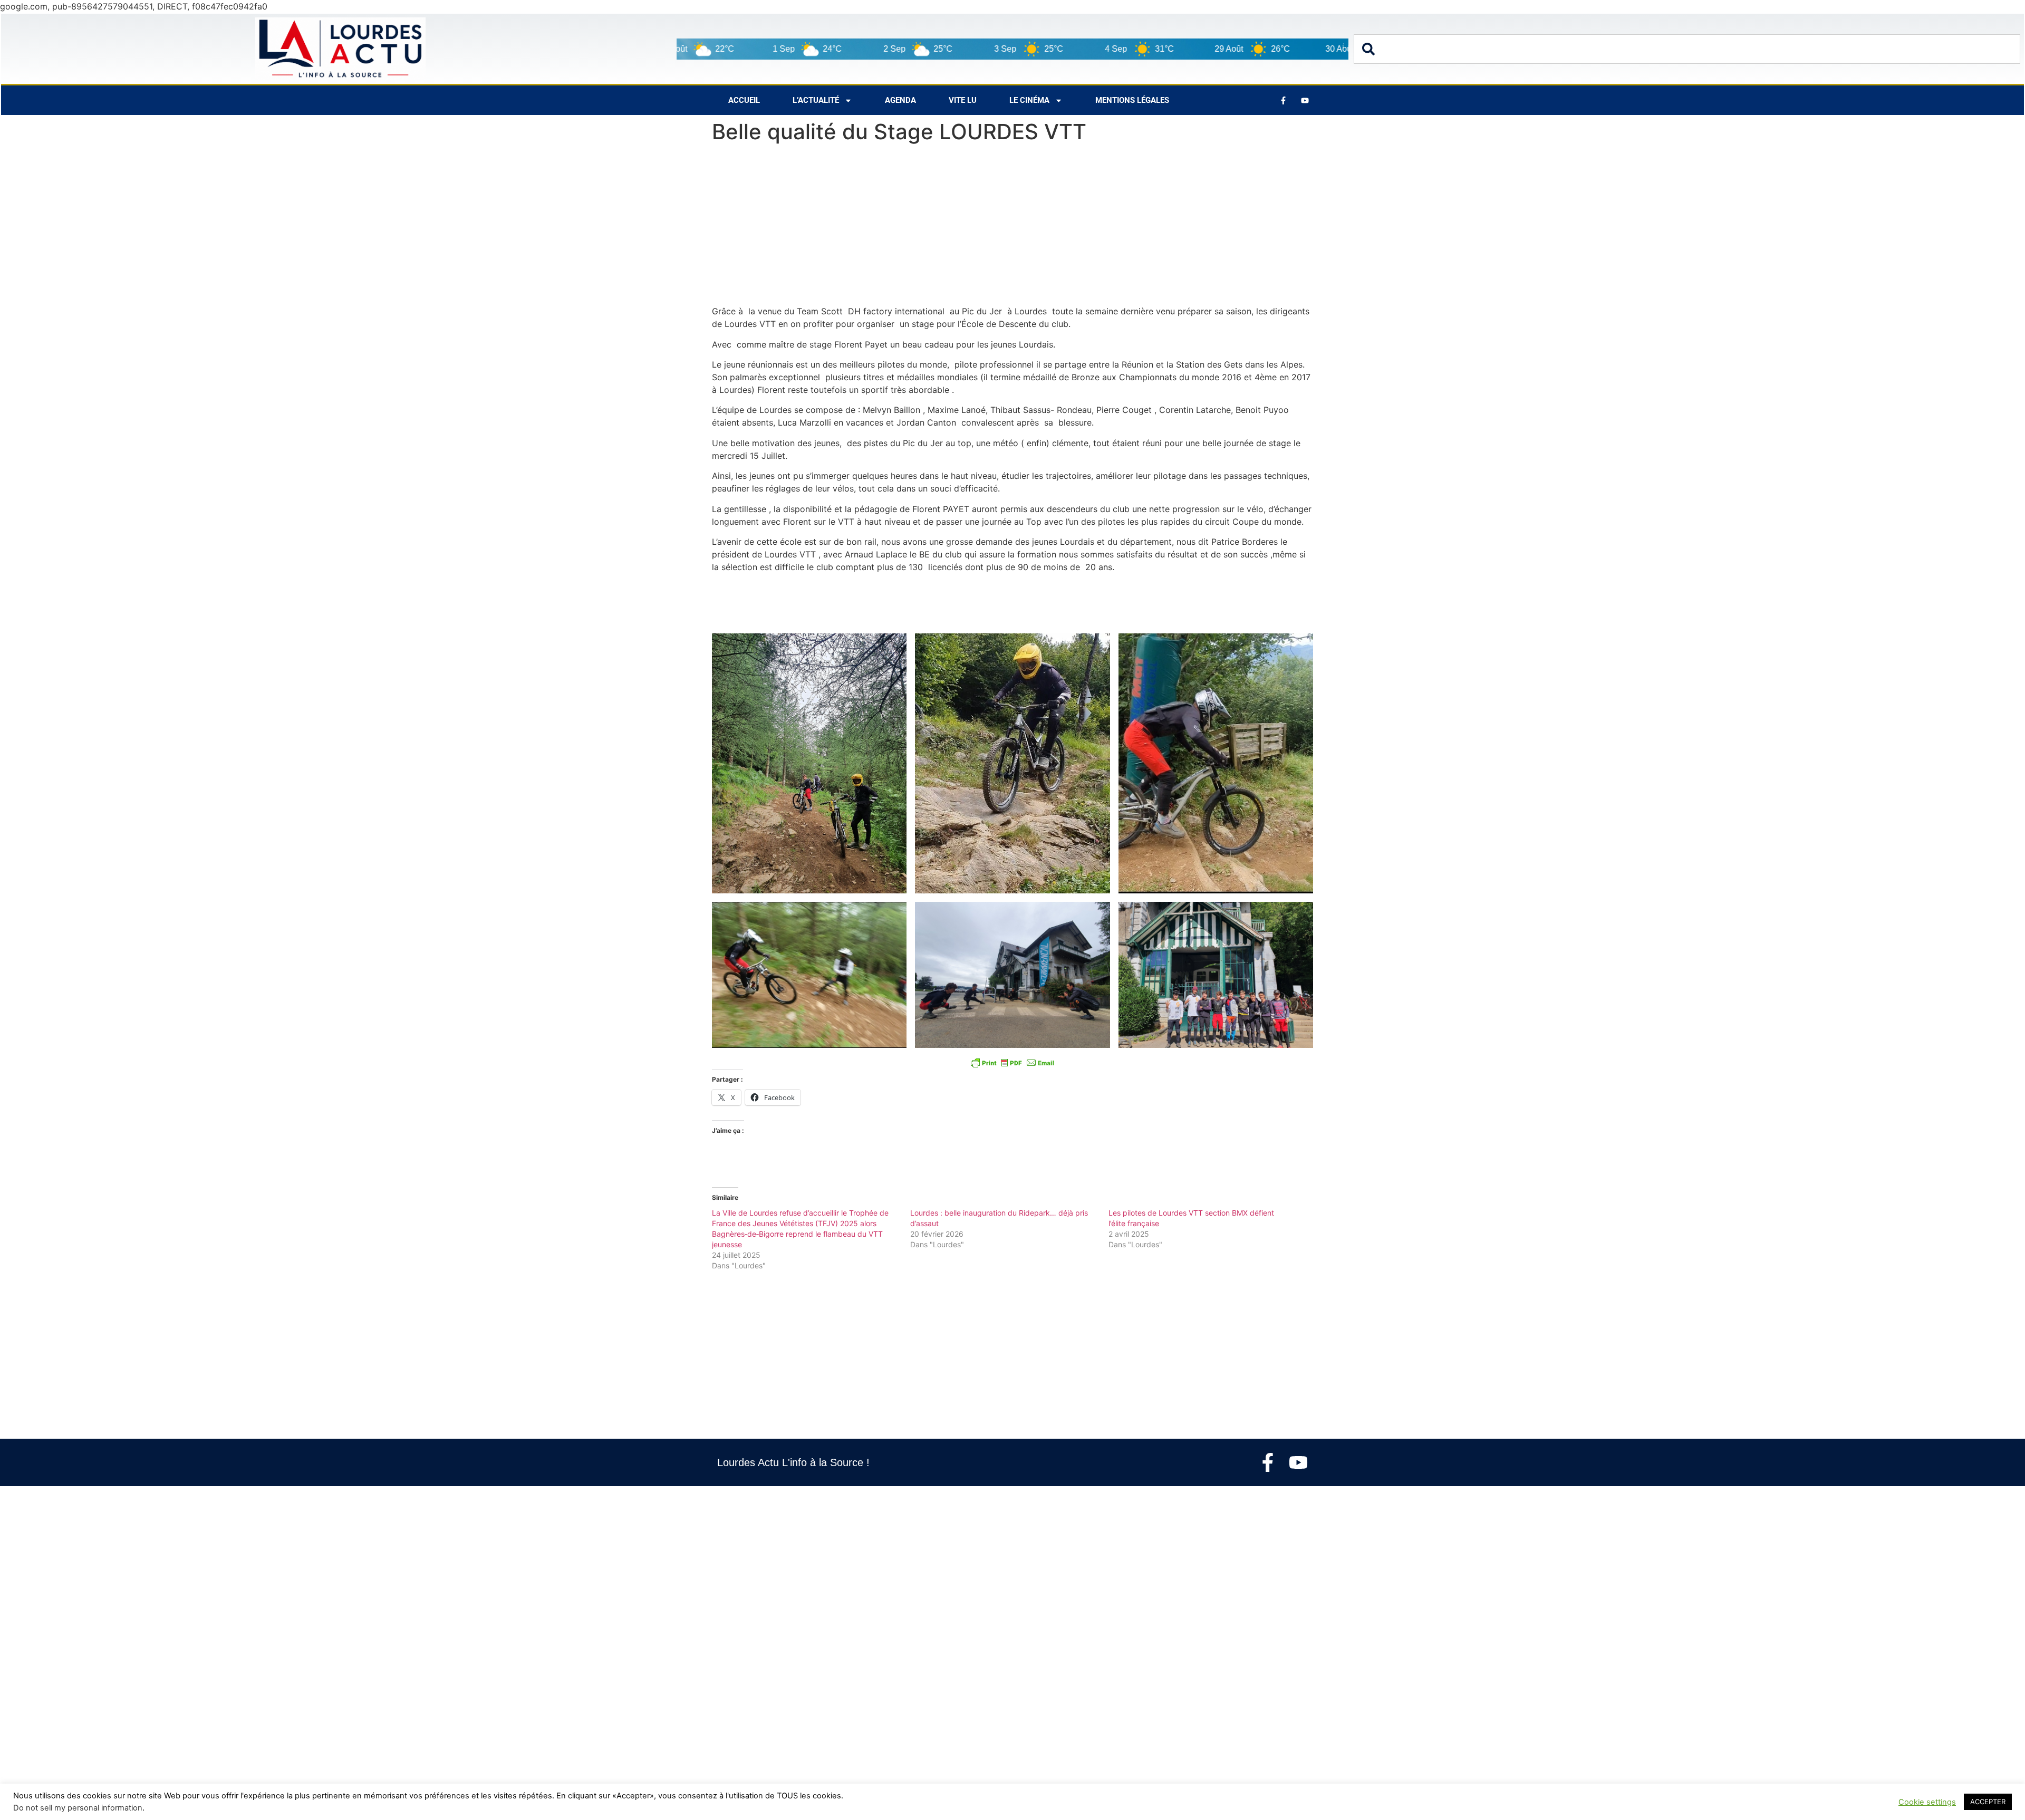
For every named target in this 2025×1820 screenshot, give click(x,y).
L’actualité (816, 100)
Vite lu (963, 100)
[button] (809, 763)
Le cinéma (1029, 100)
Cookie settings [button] (1927, 1802)
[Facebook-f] (1268, 1462)
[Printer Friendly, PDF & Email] (1012, 1063)
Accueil (744, 100)
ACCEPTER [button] (1988, 1802)
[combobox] (1687, 49)
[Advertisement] (1012, 227)
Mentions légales (1132, 100)
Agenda (900, 100)
